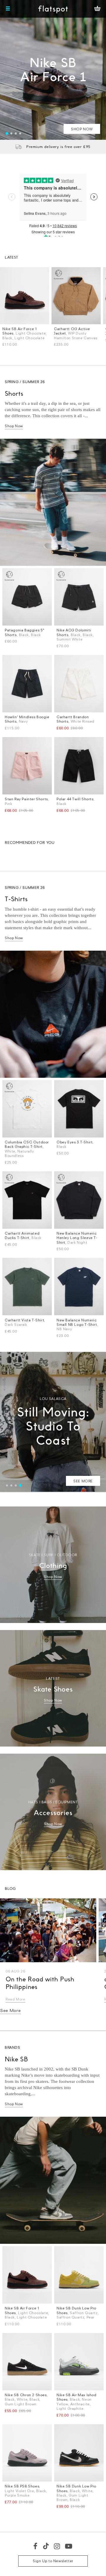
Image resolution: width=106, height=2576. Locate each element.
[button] (92, 1235)
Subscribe (87, 1333)
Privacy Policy (53, 1375)
